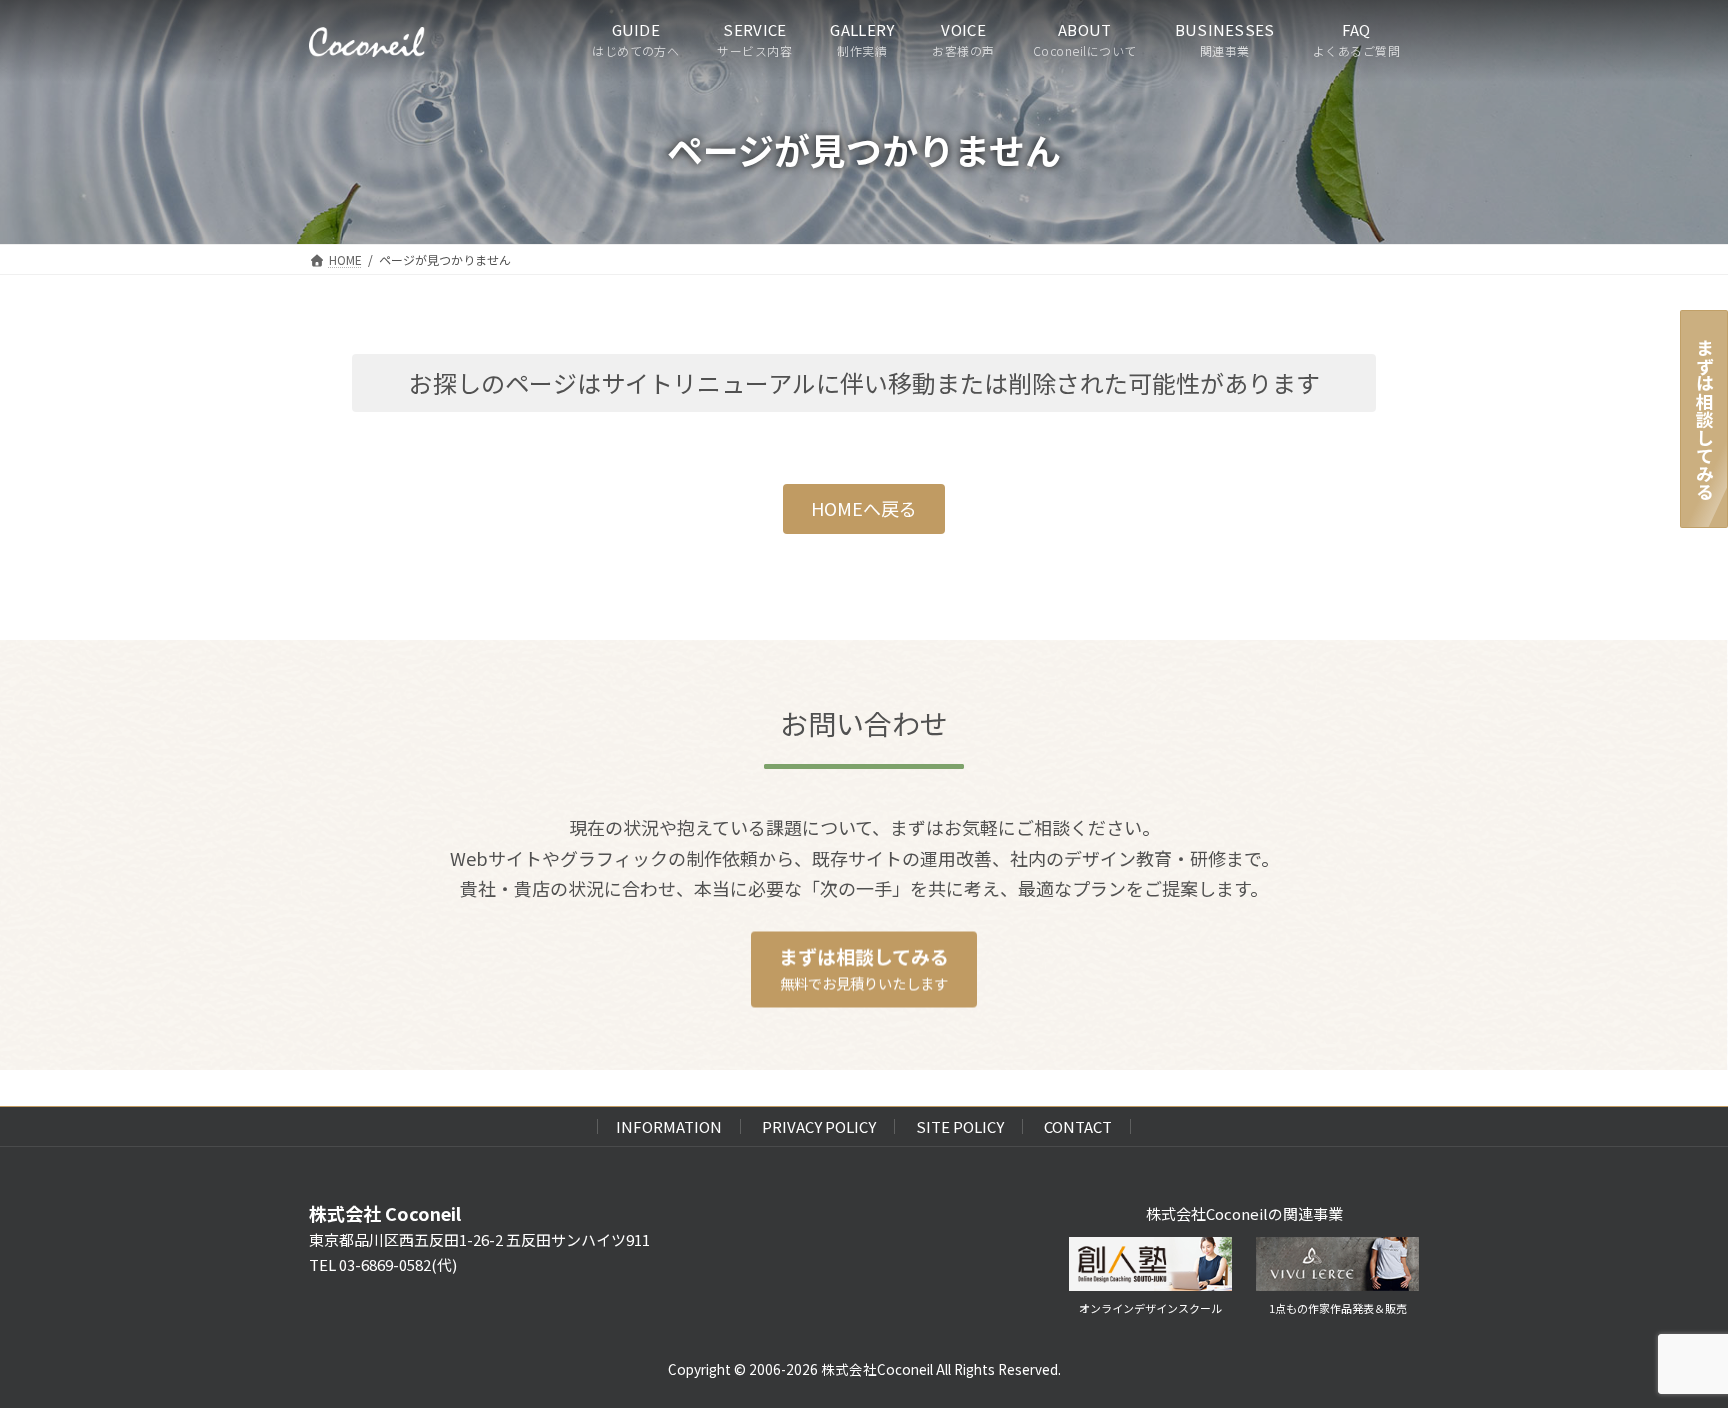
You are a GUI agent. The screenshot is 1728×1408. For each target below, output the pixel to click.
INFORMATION (669, 1126)
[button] (864, 509)
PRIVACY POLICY (819, 1126)
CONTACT (1078, 1126)
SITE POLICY (960, 1126)
